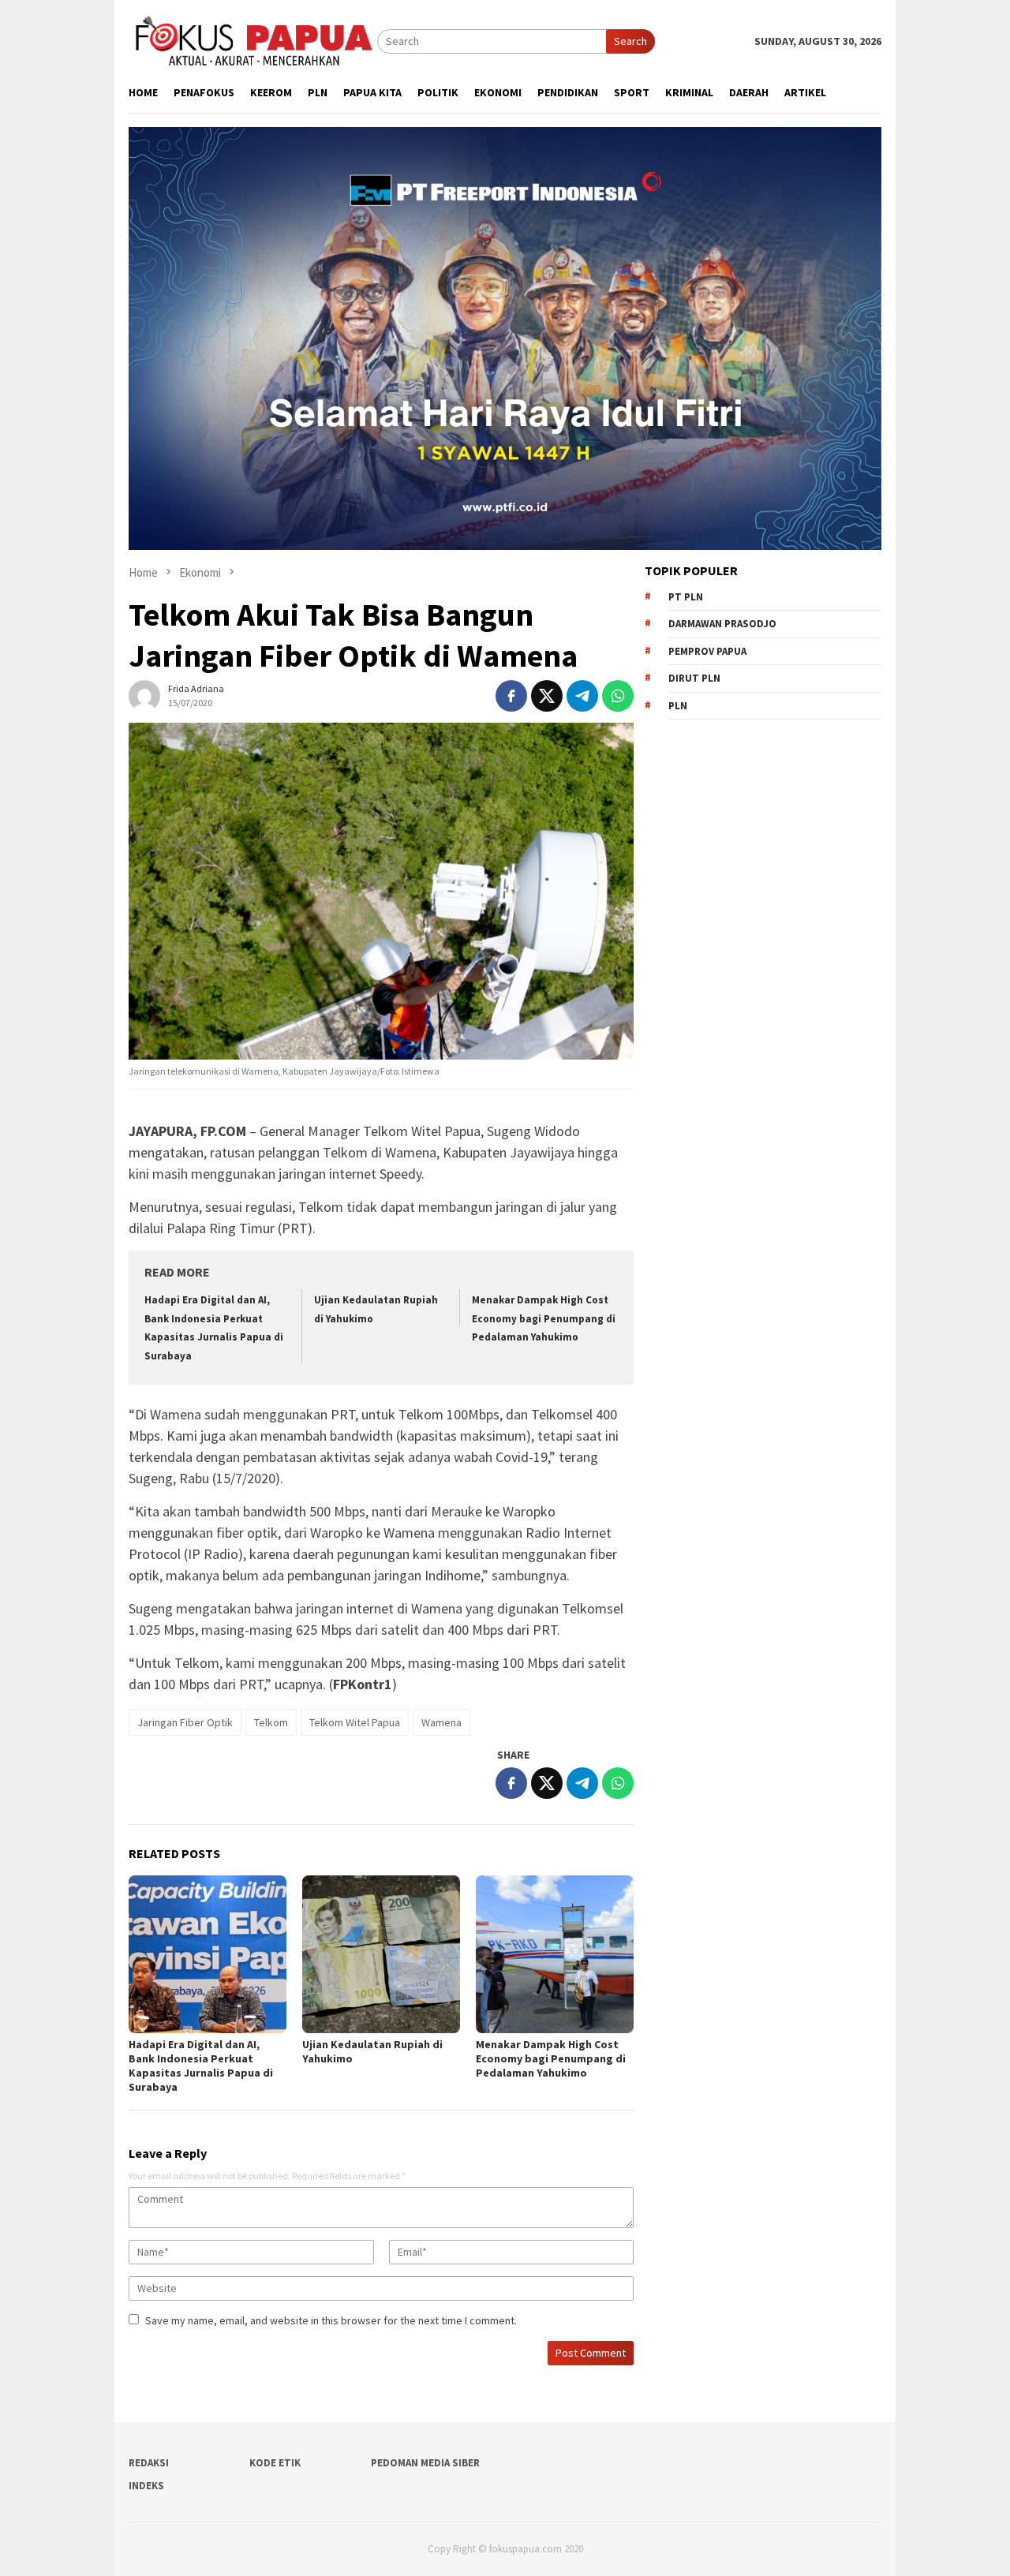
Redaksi (149, 2463)
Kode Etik (275, 2463)
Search (630, 41)
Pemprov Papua (707, 651)
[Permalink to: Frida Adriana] (144, 694)
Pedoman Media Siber (425, 2463)
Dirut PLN (694, 678)
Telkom (271, 1722)
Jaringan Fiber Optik (185, 1722)
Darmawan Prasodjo (722, 624)
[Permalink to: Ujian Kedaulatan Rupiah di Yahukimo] (381, 1954)
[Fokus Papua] (253, 40)
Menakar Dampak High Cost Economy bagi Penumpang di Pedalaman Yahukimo (544, 1318)
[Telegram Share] (582, 696)
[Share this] (511, 696)
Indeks (146, 2486)
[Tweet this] (547, 696)
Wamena (441, 1722)
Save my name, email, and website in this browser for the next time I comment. (331, 2320)
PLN (678, 706)
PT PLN (686, 597)
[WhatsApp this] (618, 696)
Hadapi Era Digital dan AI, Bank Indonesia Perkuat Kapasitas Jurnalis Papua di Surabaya (201, 2066)
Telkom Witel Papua (355, 1722)
